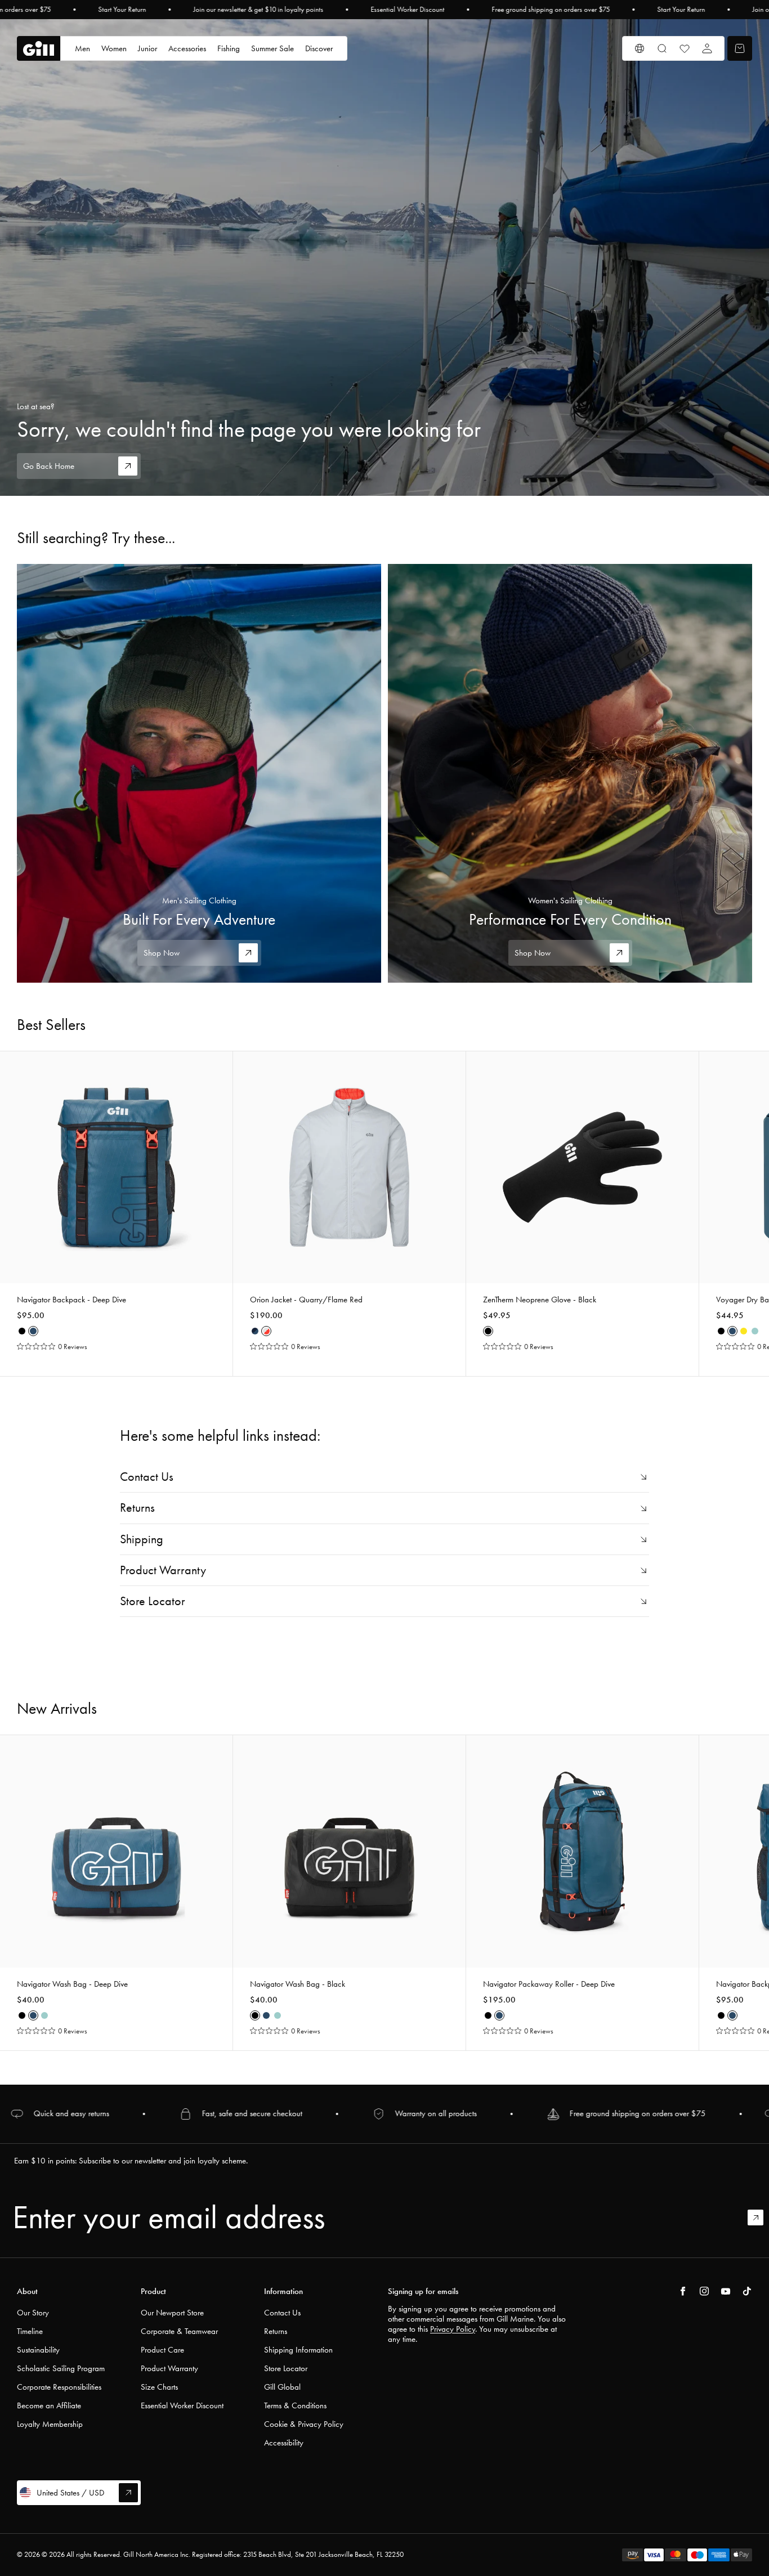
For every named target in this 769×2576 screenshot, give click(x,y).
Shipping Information (298, 2350)
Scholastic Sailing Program (61, 2368)
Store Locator (286, 2368)
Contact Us (282, 2313)
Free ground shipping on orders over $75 (551, 10)
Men (82, 48)
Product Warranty (169, 2368)
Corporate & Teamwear (179, 2331)
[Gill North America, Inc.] (39, 49)
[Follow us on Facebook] (683, 2291)
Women (114, 48)
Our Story (33, 2313)
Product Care (162, 2350)
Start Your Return (122, 10)
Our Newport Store (172, 2313)
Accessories (187, 48)
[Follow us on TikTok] (747, 2291)
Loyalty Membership (50, 2424)
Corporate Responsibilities (59, 2387)
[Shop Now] (199, 773)
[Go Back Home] (384, 257)
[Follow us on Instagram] (704, 2291)
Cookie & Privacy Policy (304, 2424)
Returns (276, 2331)
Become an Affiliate (49, 2405)
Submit (761, 2217)
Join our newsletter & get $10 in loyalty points (258, 10)
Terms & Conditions (295, 2405)
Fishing (229, 48)
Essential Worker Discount (407, 10)
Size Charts (159, 2387)
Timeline (30, 2331)
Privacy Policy (453, 2329)
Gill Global (282, 2387)
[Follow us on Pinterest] (726, 2291)
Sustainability (38, 2350)
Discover (319, 48)
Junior (147, 48)
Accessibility (284, 2443)
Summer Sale (272, 48)
